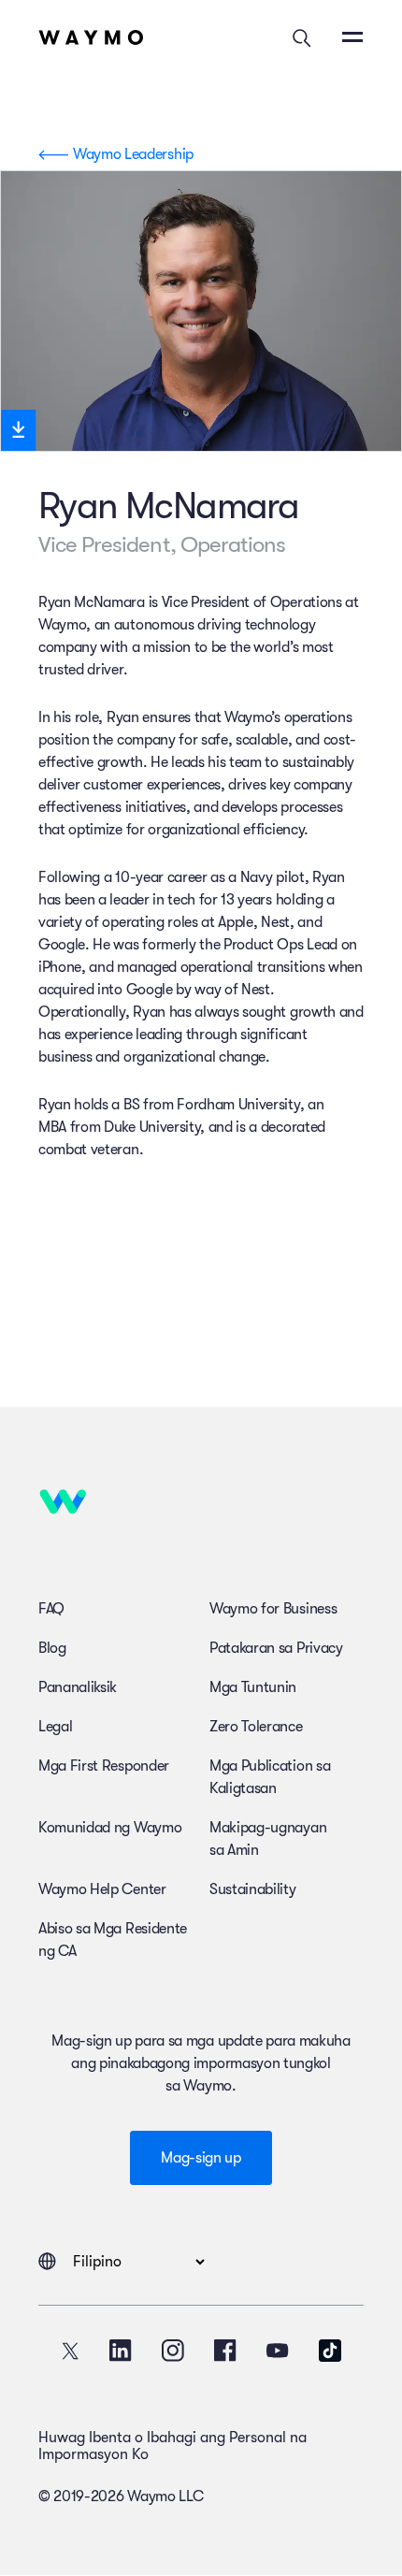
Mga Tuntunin (253, 1687)
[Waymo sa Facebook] (225, 2351)
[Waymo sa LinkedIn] (121, 2351)
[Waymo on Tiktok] (330, 2351)
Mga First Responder (104, 1766)
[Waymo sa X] (70, 2351)
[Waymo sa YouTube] (278, 2351)
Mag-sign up (201, 2158)
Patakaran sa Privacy (276, 1648)
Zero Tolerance (256, 1727)
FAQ (51, 1609)
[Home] (91, 37)
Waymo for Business (273, 1609)
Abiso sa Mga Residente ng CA (113, 1940)
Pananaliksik (78, 1687)
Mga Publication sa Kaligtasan (270, 1777)
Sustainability (253, 1889)
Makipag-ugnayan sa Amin (268, 1839)
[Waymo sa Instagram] (173, 2351)
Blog (52, 1648)
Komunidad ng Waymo (110, 1828)
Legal (55, 1727)
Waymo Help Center (102, 1889)
